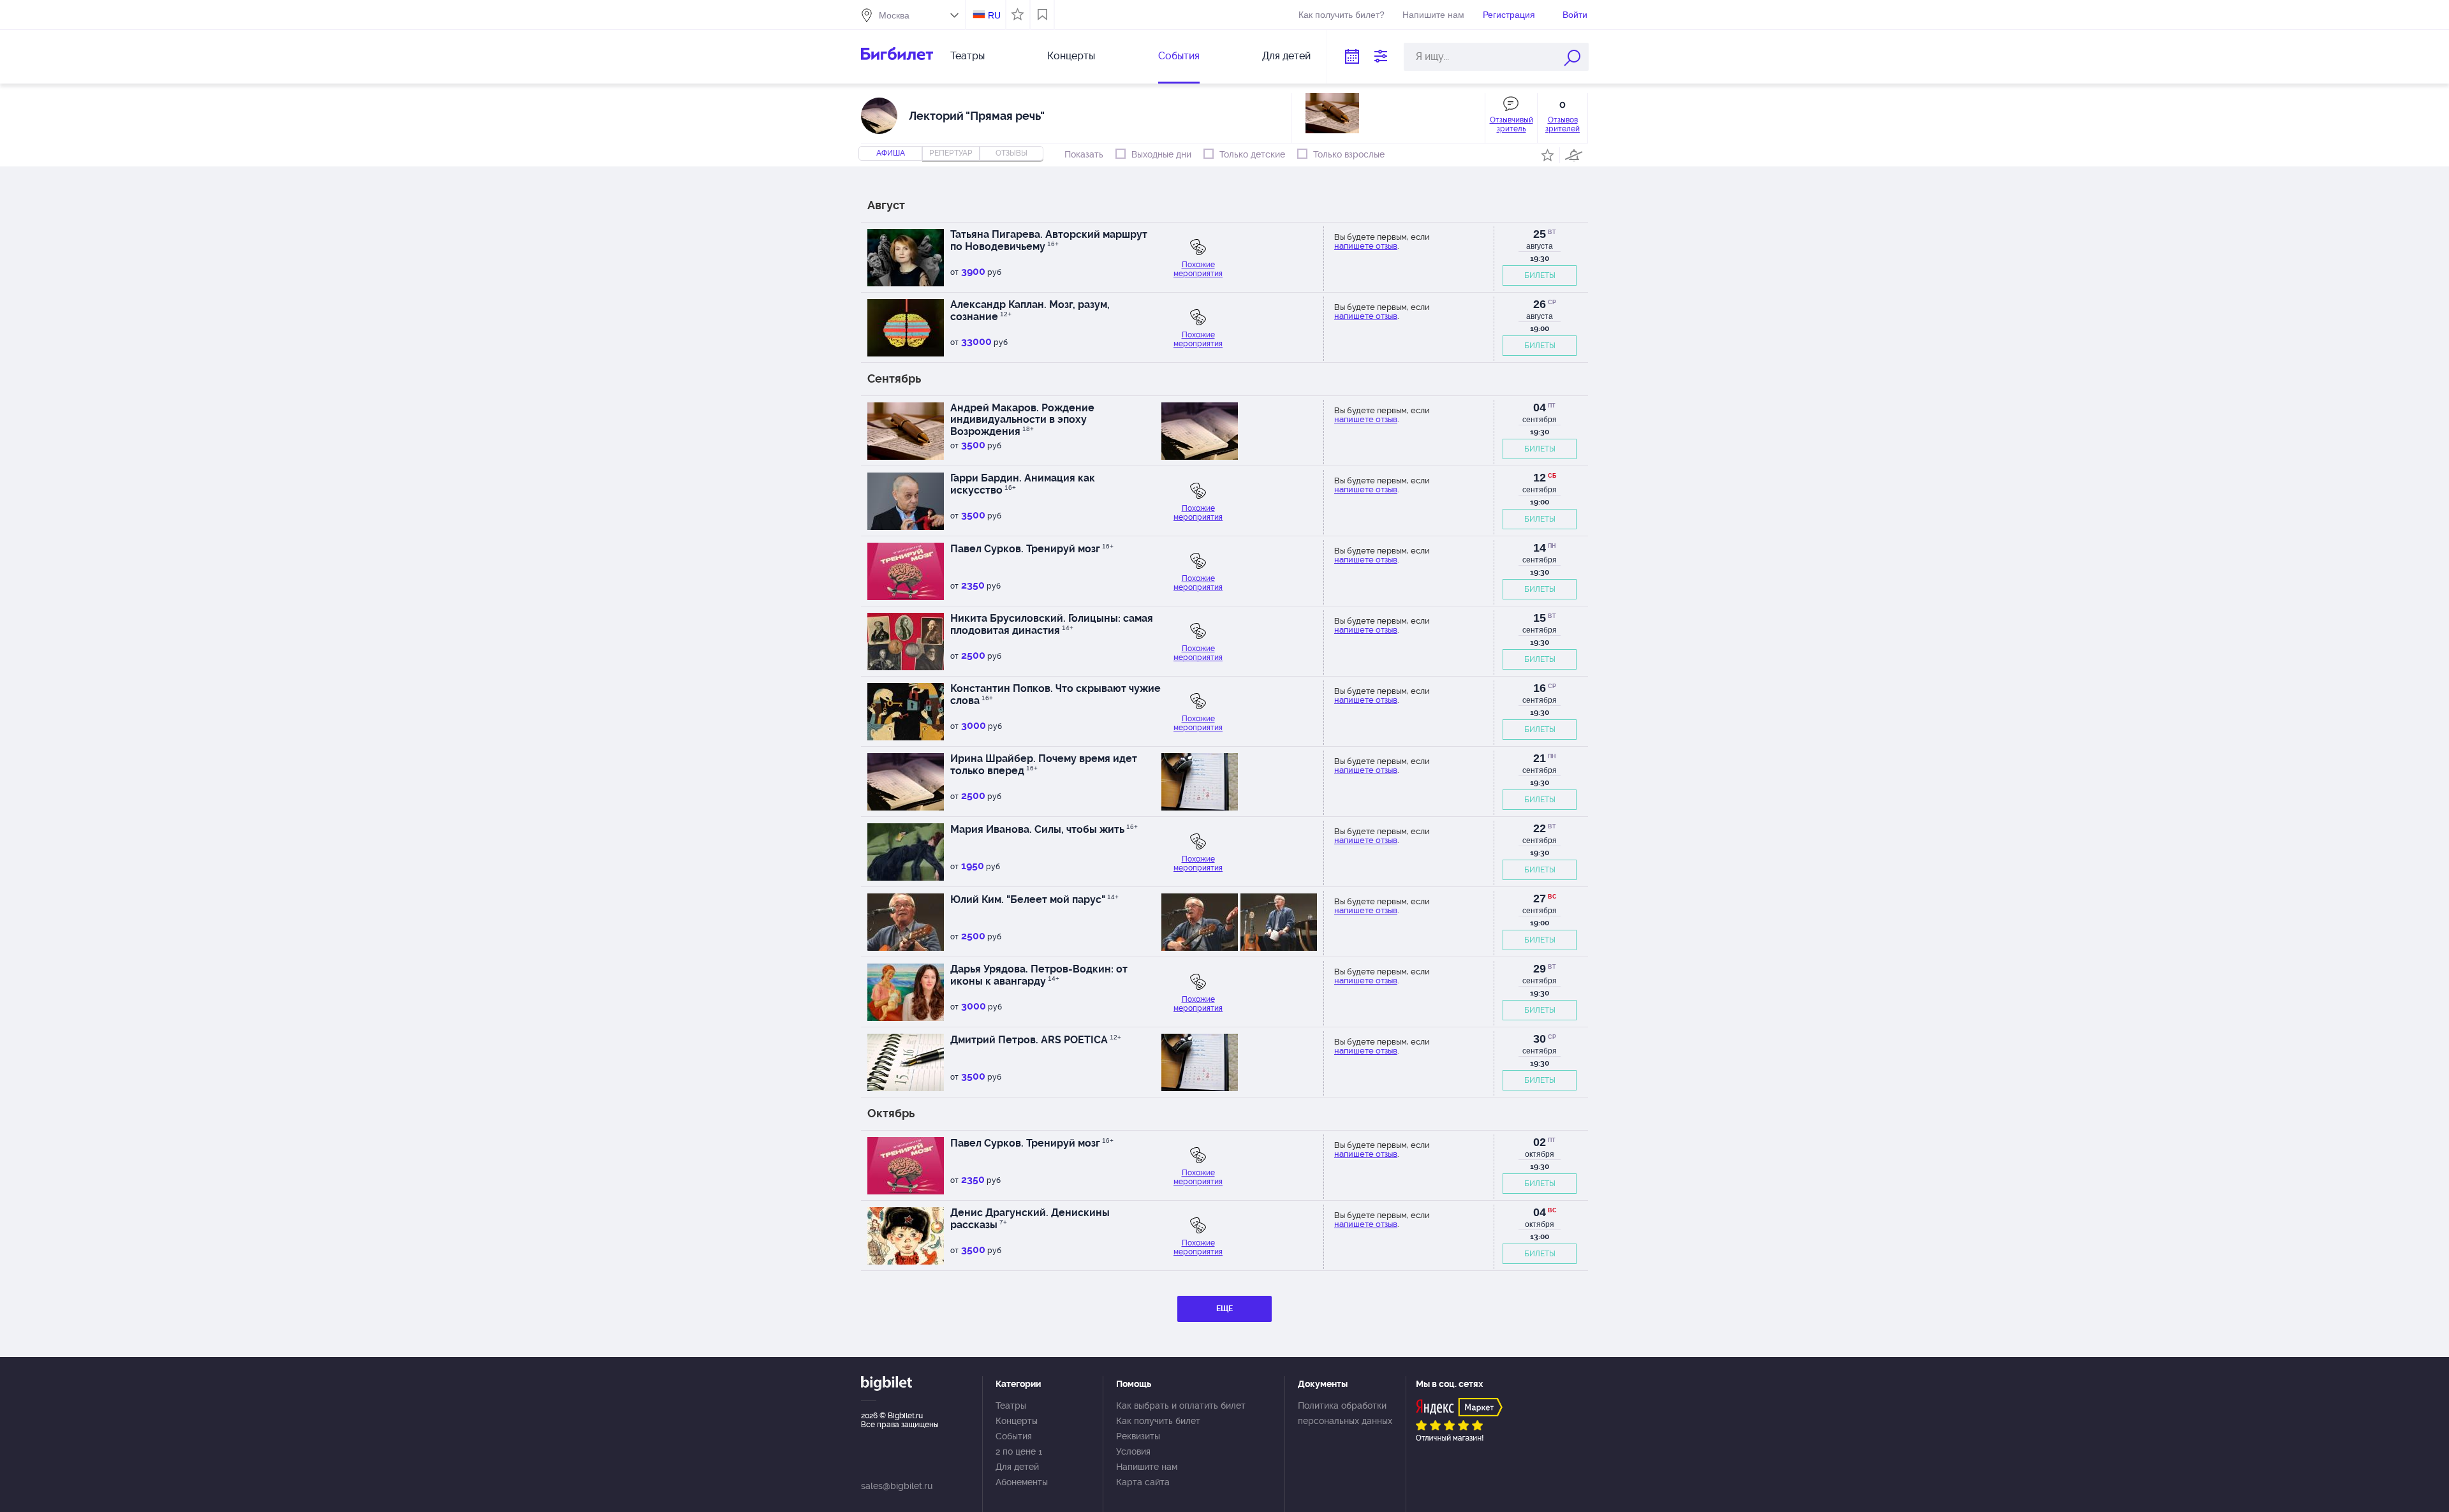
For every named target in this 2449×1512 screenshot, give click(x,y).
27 (1540, 899)
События (1179, 56)
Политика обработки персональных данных (1345, 1413)
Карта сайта (1143, 1482)
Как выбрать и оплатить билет (1181, 1406)
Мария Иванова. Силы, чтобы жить (1044, 829)
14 (1540, 548)
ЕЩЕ (1224, 1309)
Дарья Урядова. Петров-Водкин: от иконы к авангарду (1039, 975)
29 (1540, 969)
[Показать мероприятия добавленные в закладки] (1042, 15)
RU (994, 15)
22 (1540, 828)
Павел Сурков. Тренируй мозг (1032, 549)
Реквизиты (1138, 1436)
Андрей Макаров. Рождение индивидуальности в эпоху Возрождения (1022, 420)
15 (1540, 618)
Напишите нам (1433, 15)
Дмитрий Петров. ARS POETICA (1036, 1040)
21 (1540, 758)
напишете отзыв (1366, 246)
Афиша (891, 153)
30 (1540, 1039)
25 (1540, 234)
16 (1540, 688)
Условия (1133, 1451)
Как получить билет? (1342, 15)
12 (1540, 478)
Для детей (1286, 56)
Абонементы (1022, 1482)
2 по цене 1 (1019, 1451)
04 (1540, 407)
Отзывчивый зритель (1511, 124)
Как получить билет (1158, 1421)
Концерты (1071, 56)
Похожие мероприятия (1198, 269)
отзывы (1011, 153)
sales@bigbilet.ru (897, 1486)
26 (1540, 304)
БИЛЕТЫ (1540, 275)
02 (1540, 1142)
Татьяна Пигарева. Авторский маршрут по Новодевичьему (1049, 240)
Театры (967, 56)
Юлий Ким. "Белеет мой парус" (1034, 899)
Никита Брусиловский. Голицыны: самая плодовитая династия (1052, 624)
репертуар (951, 153)
